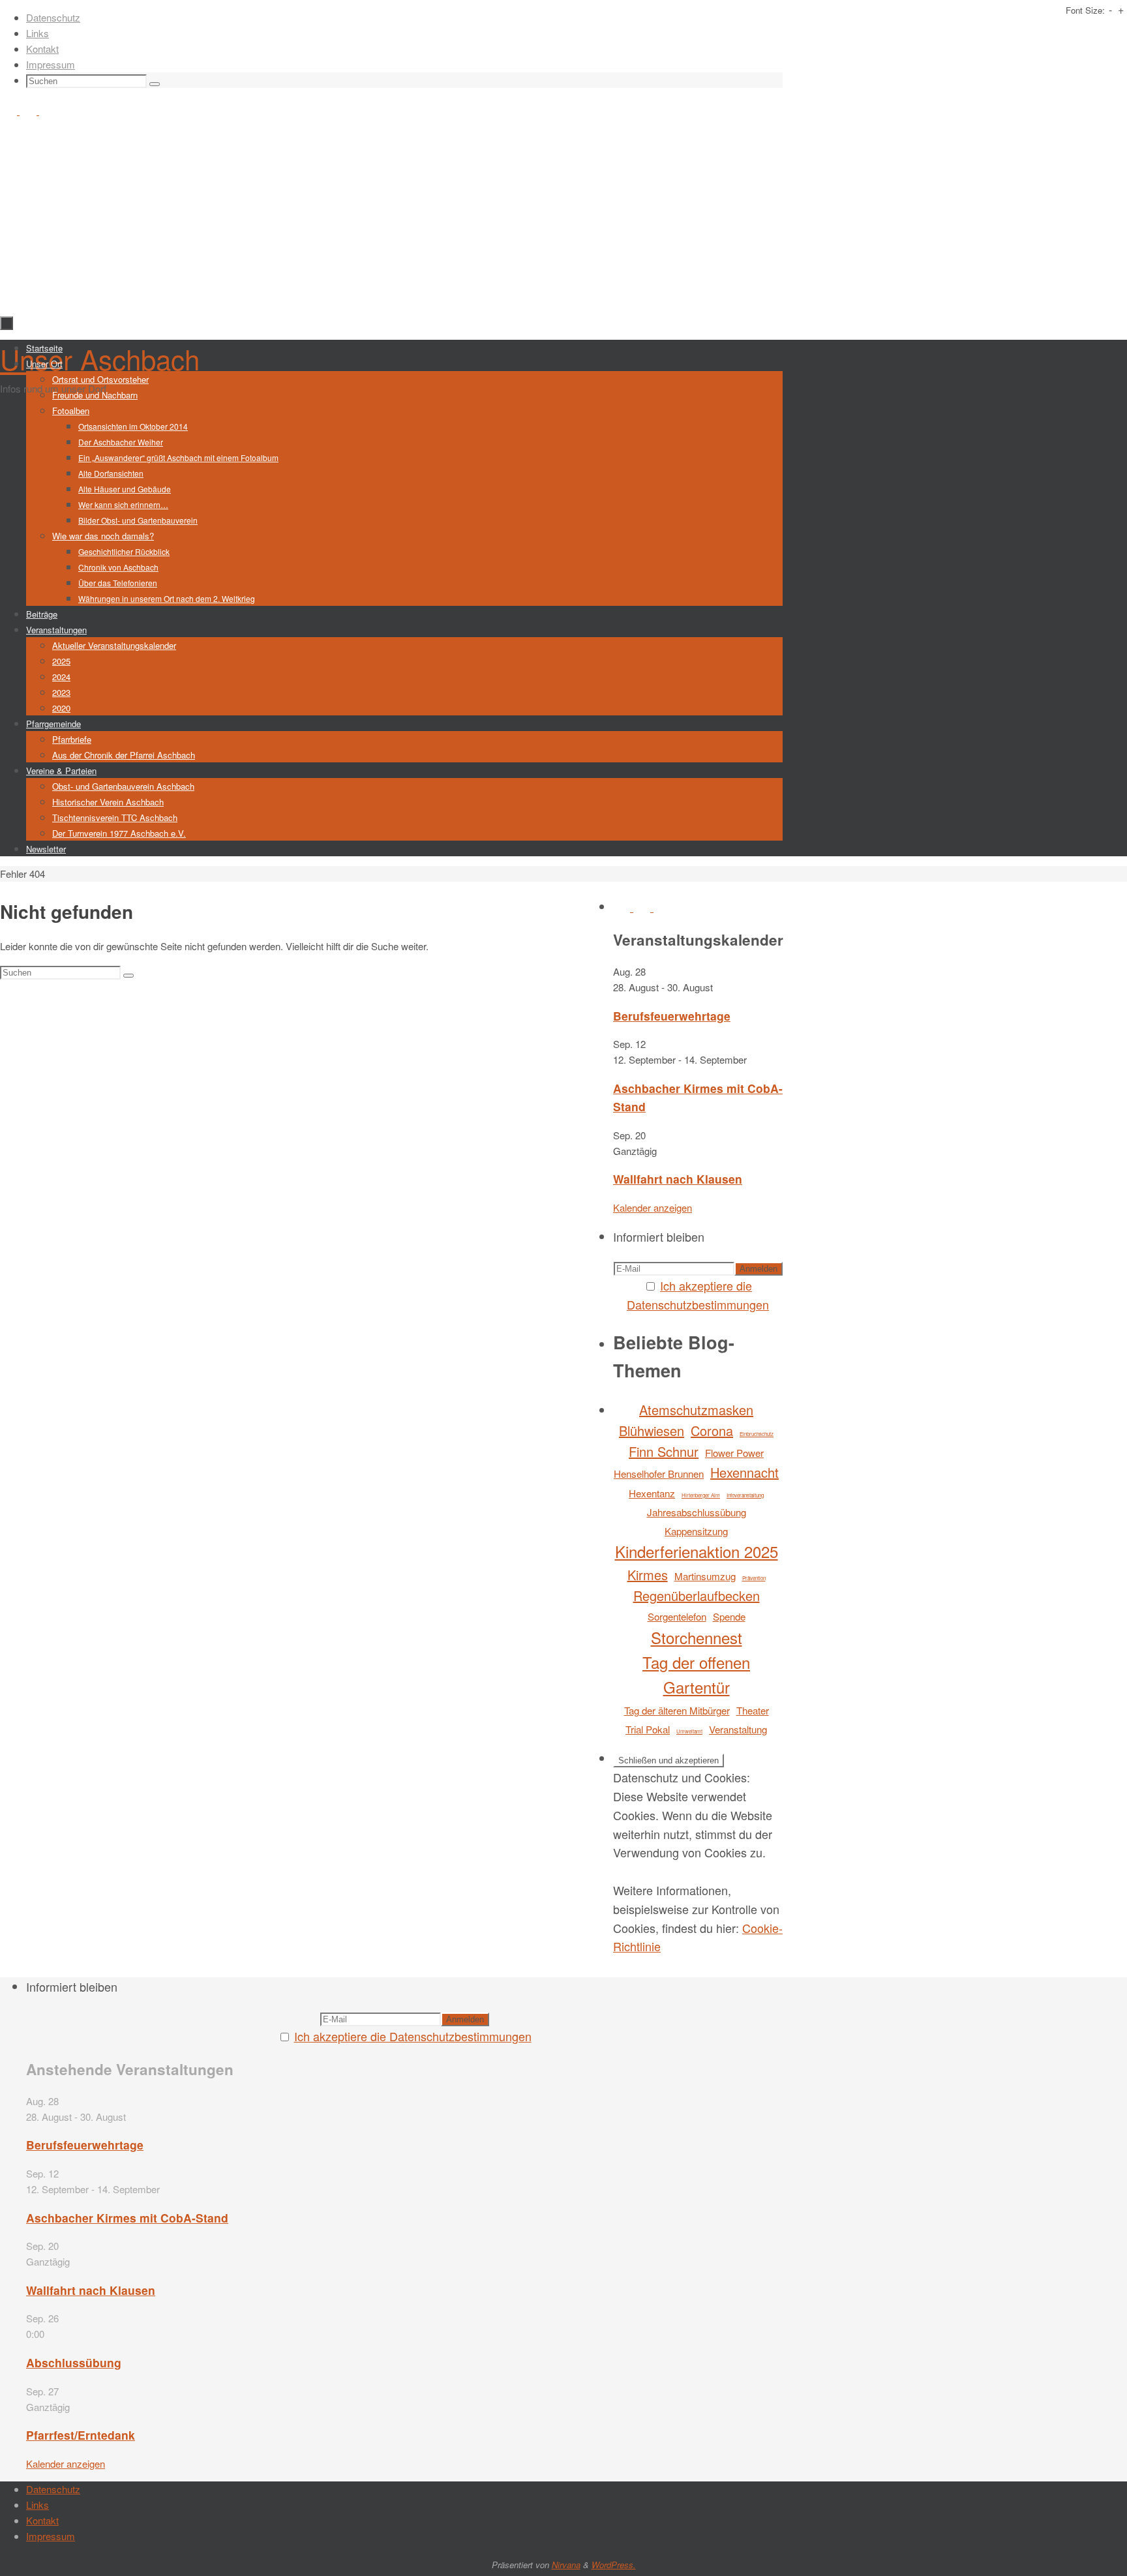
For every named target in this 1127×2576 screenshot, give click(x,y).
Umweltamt (689, 1731)
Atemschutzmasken (696, 1410)
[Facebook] (10, 111)
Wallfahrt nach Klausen (678, 1179)
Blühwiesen (652, 1430)
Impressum (51, 64)
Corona (712, 1430)
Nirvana (566, 2565)
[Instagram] (29, 111)
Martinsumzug (705, 1576)
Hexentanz (652, 1493)
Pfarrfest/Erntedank (81, 2435)
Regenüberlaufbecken (697, 1595)
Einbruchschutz (757, 1434)
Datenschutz (53, 17)
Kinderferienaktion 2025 (697, 1551)
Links (38, 33)
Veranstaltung (738, 1729)
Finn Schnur (664, 1451)
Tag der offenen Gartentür (696, 1674)
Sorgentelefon (677, 1616)
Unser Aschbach (100, 359)
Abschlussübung (74, 2362)
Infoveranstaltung (745, 1495)
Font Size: (1085, 10)
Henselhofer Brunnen (659, 1474)
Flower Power (734, 1453)
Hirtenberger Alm (701, 1495)
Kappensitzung (696, 1531)
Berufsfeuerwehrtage (672, 1016)
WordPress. (614, 2565)
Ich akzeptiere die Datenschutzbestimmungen (413, 2036)
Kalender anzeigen (653, 1207)
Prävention (754, 1578)
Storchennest (697, 1637)
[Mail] (48, 111)
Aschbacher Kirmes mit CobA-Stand (127, 2218)
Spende (729, 1616)
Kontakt (42, 49)
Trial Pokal (648, 1729)
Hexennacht (744, 1472)
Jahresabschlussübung (697, 1512)
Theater (753, 1710)
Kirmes (648, 1575)
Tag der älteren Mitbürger (677, 1710)
